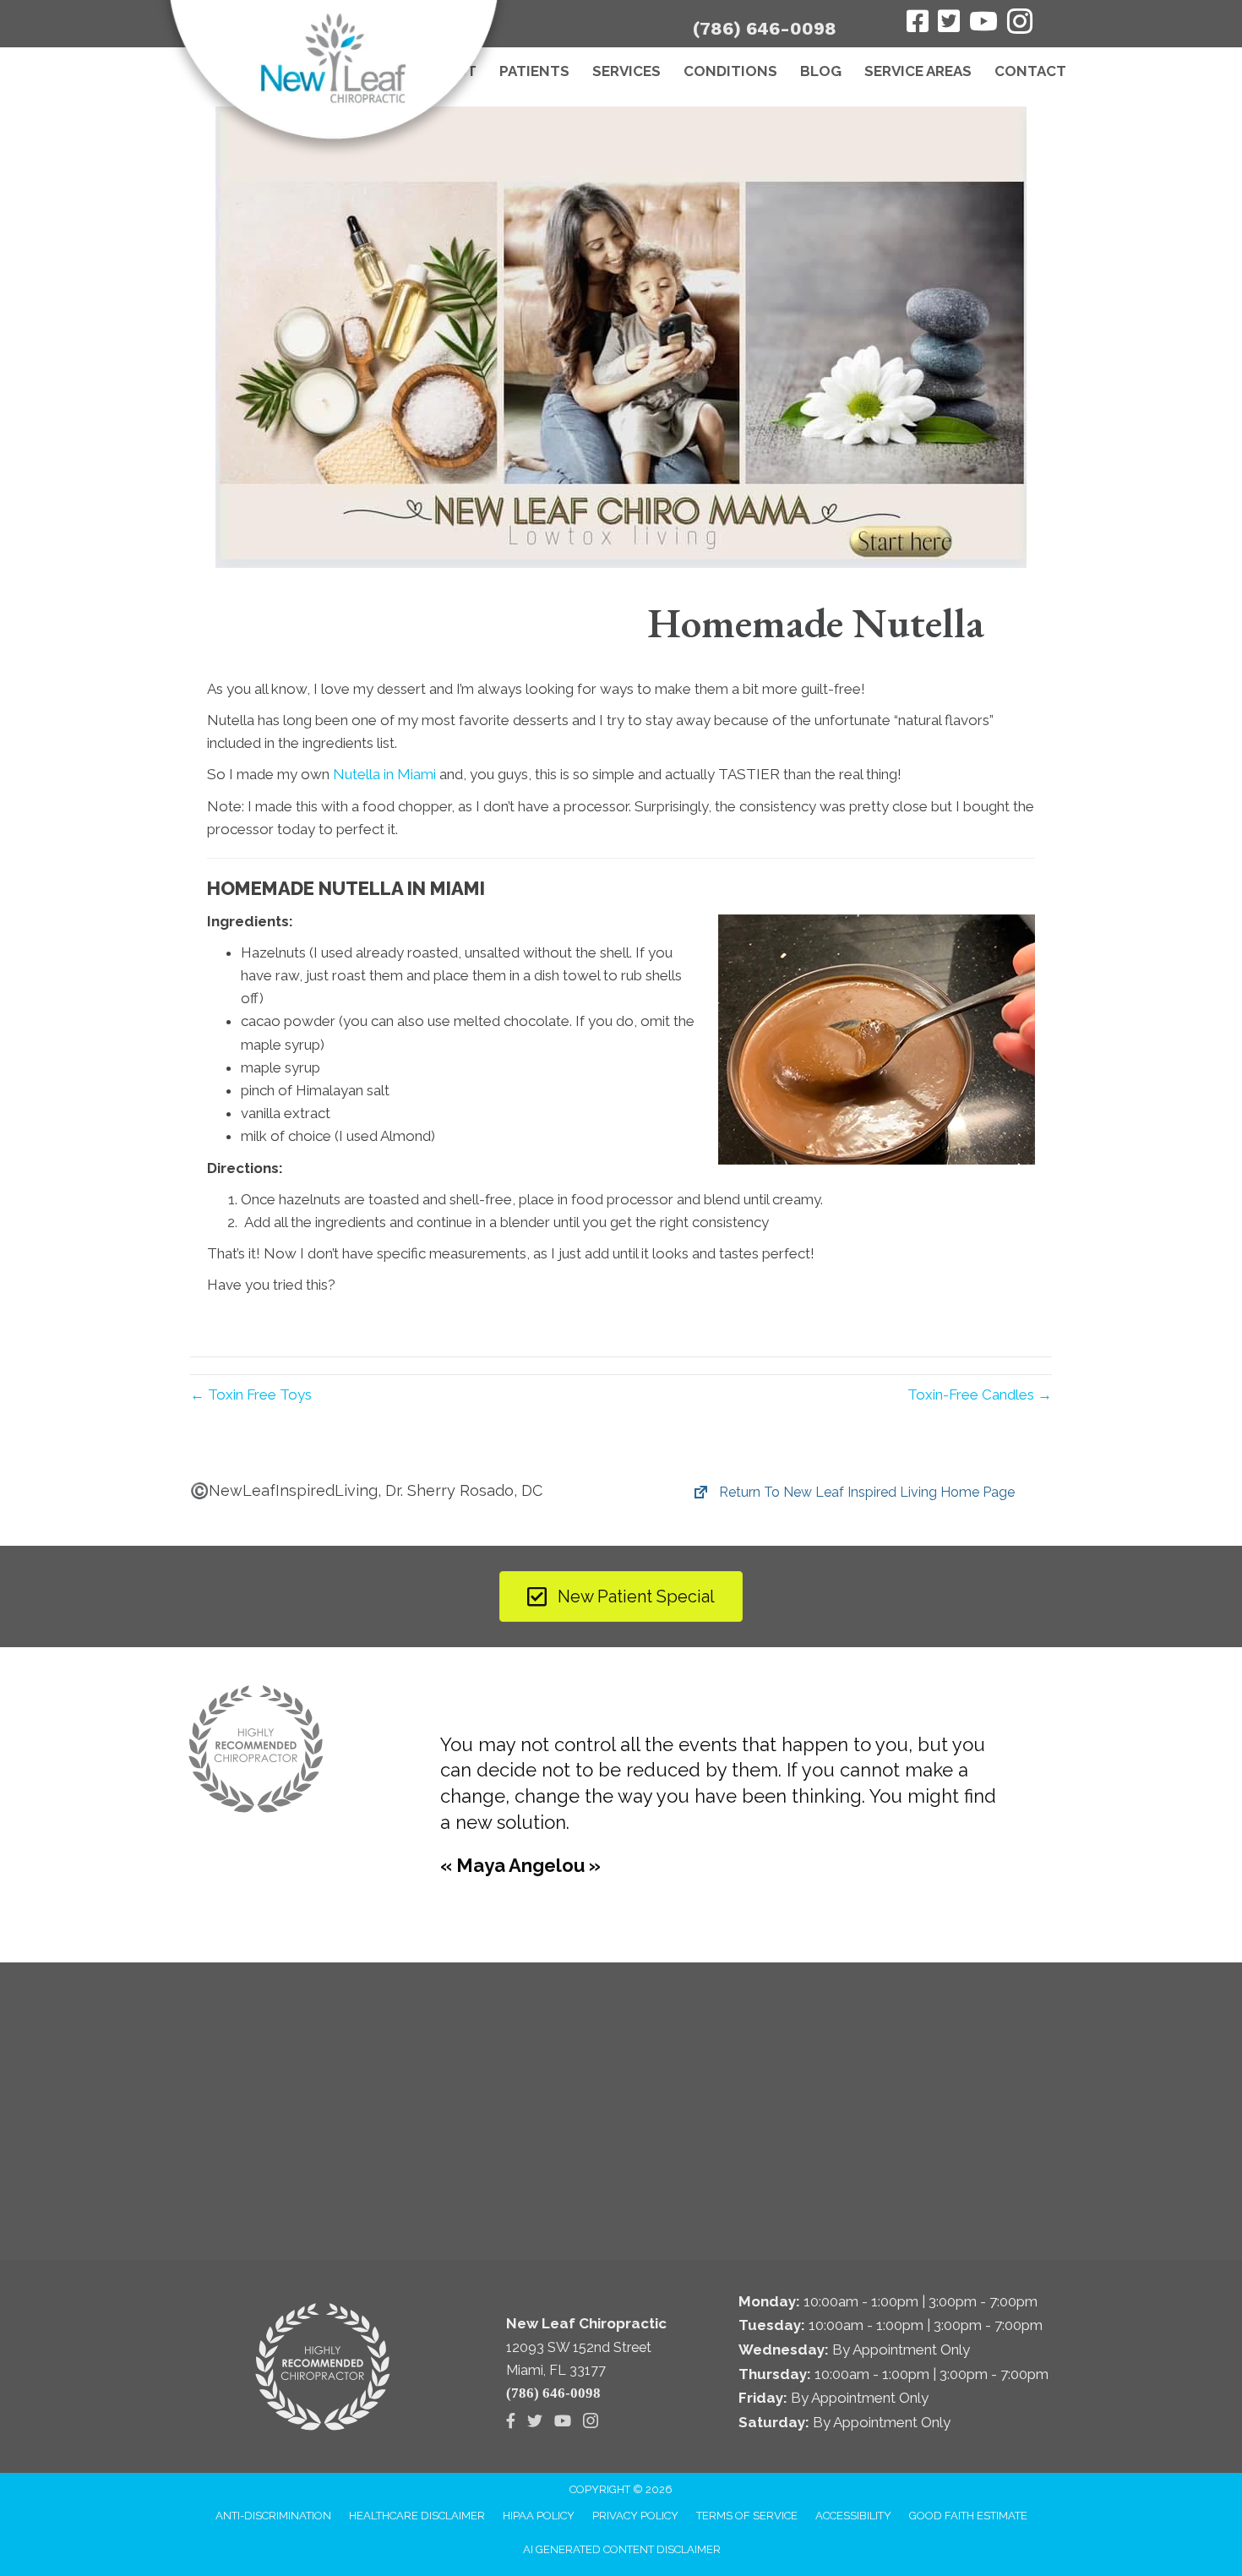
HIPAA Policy (539, 2516)
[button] (854, 1493)
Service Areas (918, 71)
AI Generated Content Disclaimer (622, 2549)
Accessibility (853, 2516)
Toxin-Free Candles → (980, 1394)
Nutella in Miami (384, 774)
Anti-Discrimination (273, 2516)
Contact (1030, 71)
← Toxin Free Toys (251, 1394)
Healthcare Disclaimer (417, 2516)
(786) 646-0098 (765, 28)
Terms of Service (747, 2516)
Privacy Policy (635, 2516)
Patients (534, 71)
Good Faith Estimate (968, 2516)
